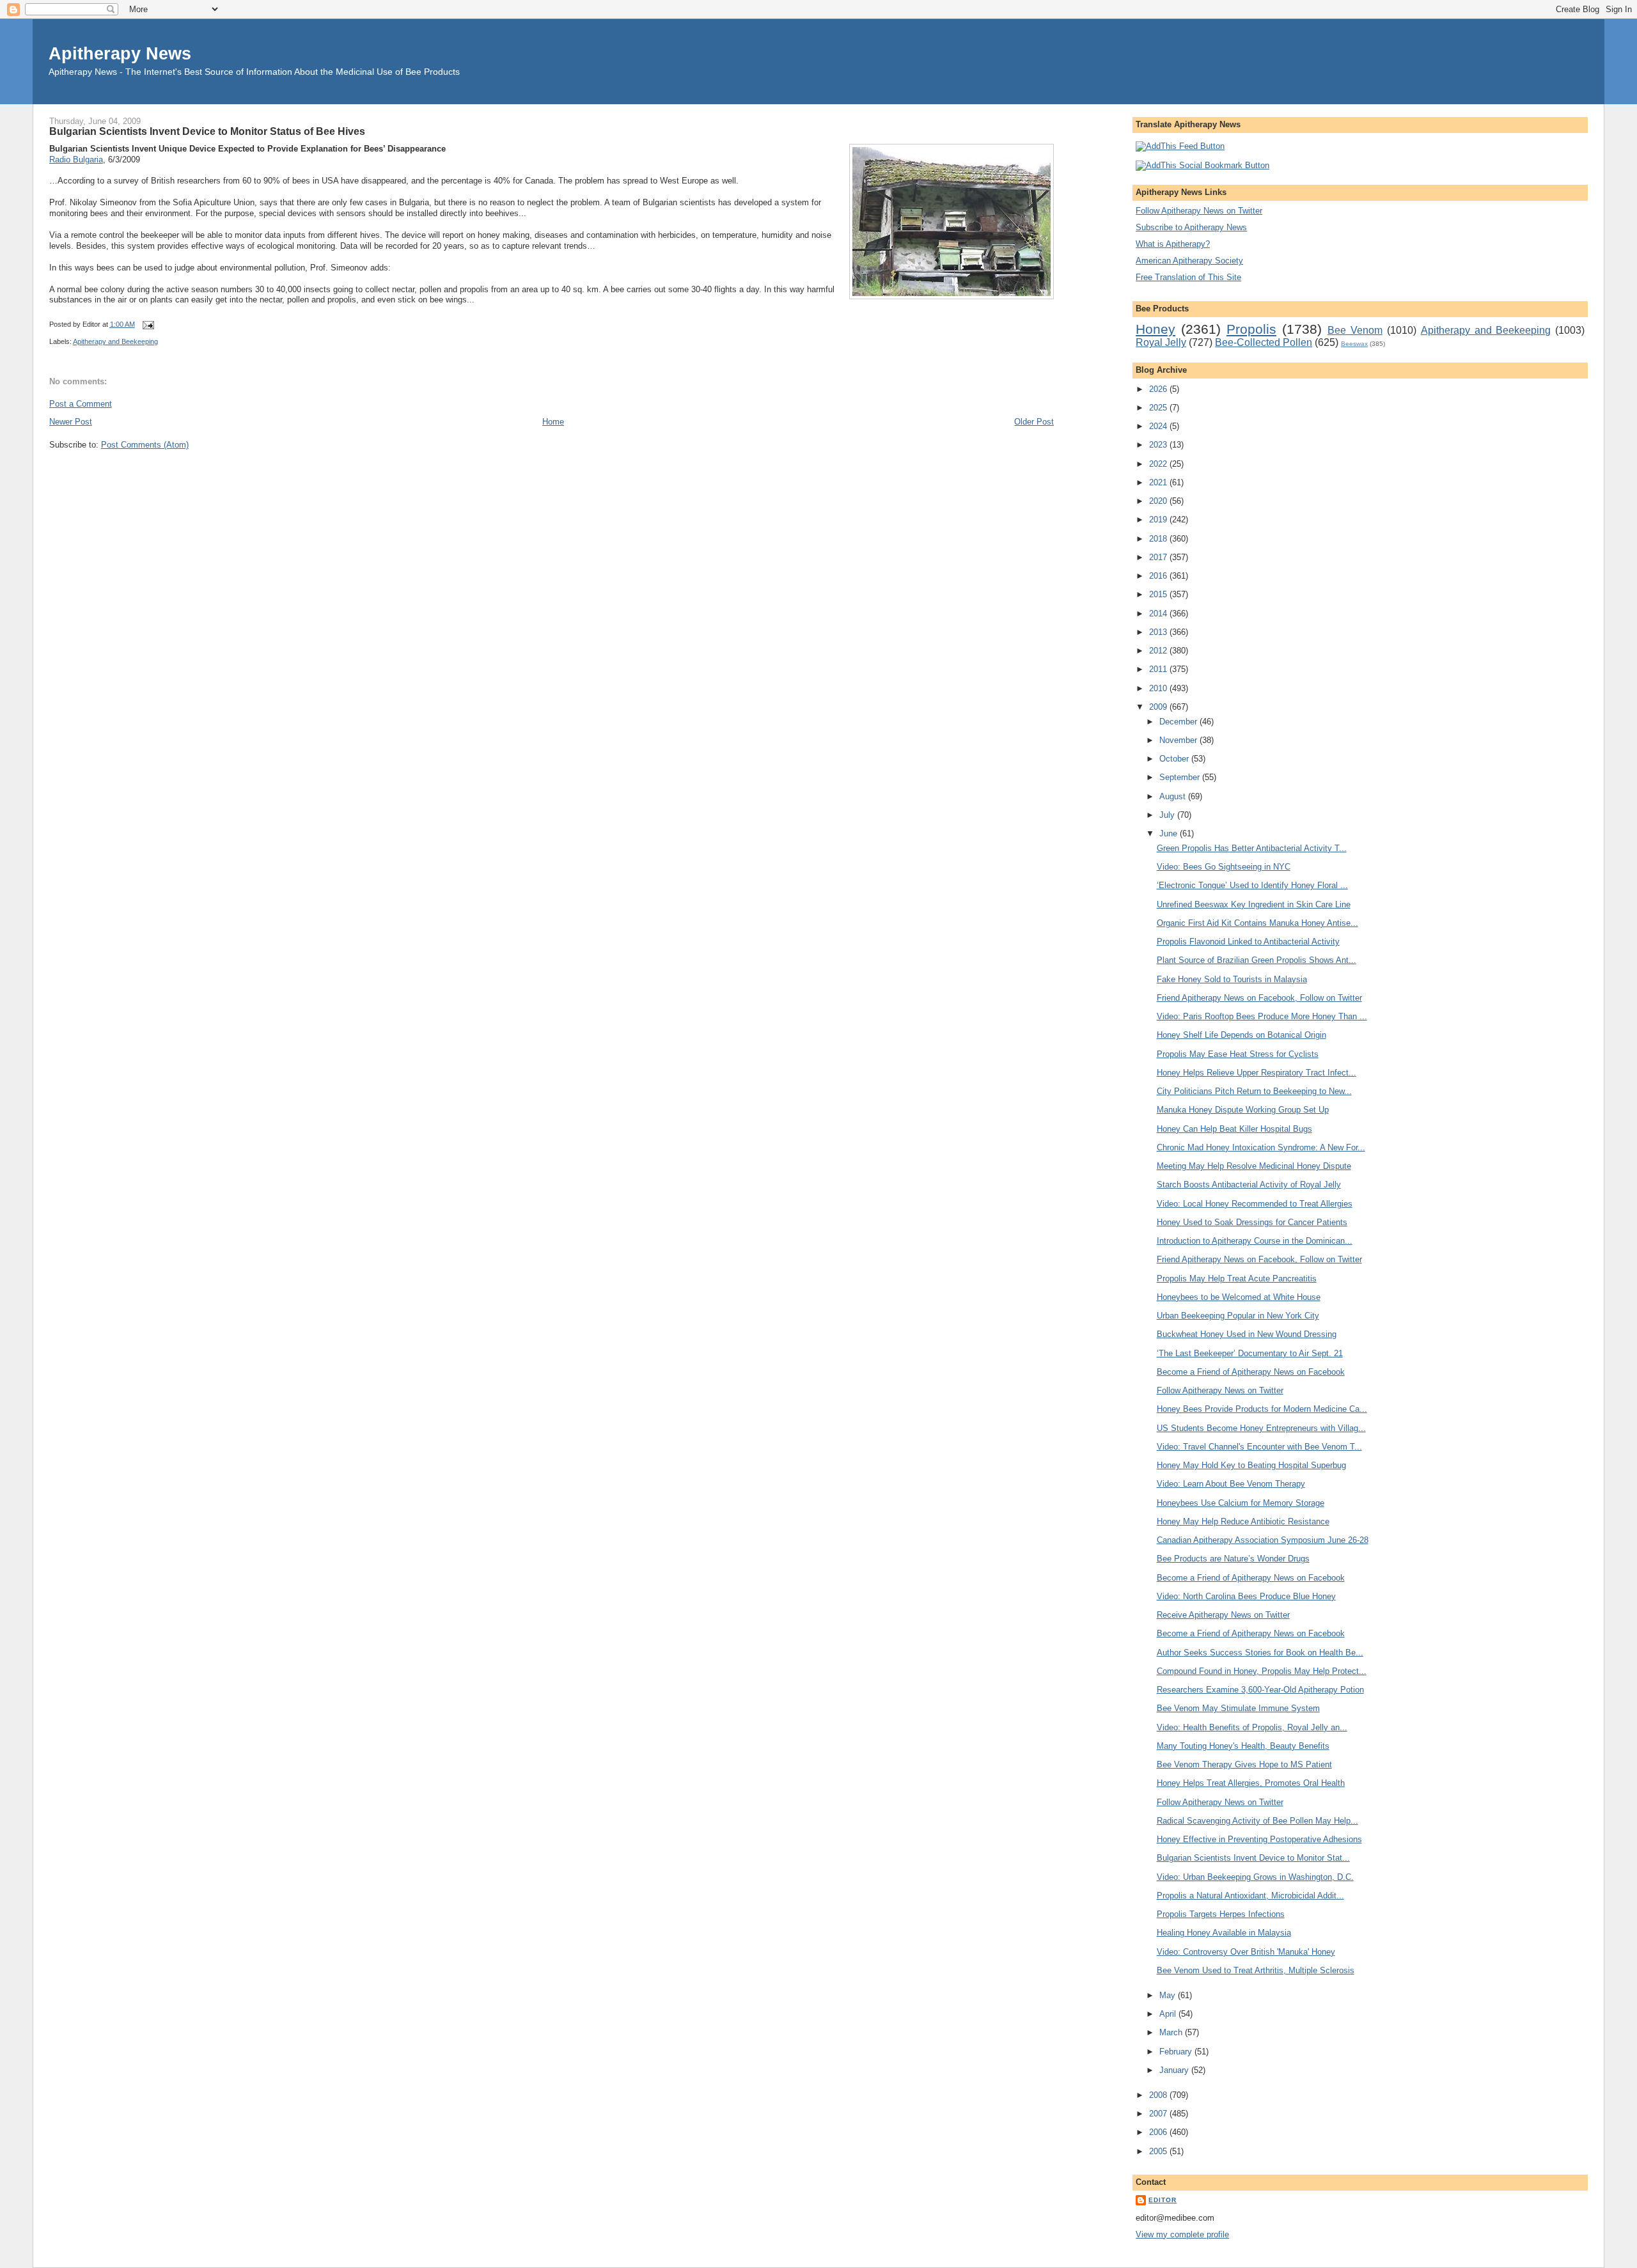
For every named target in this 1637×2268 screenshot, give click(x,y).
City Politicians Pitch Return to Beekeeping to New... (1254, 1091)
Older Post (1034, 422)
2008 (1159, 2095)
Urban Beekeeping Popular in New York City (1238, 1316)
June (1170, 833)
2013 (1159, 632)
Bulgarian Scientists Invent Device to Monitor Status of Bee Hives (207, 131)
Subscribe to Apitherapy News (1191, 227)
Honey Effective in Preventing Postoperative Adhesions (1259, 1839)
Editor (1163, 2200)
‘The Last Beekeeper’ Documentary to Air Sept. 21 (1250, 1353)
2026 (1159, 389)
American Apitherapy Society (1189, 261)
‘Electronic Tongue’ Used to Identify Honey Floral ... (1252, 885)
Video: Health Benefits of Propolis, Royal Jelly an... (1252, 1727)
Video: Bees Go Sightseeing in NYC (1224, 867)
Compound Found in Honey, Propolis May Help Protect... (1262, 1671)
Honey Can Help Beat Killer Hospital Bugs (1234, 1129)
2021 (1159, 482)
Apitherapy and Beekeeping (115, 341)
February (1177, 2052)
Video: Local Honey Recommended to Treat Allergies (1255, 1204)
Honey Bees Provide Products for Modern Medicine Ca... (1262, 1409)
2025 (1159, 408)
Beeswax (1354, 344)
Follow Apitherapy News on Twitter (1199, 211)
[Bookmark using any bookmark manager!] (1202, 165)
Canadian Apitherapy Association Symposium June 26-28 (1263, 1540)
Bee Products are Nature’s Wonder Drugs (1233, 1559)
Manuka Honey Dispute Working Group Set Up (1243, 1110)
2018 (1159, 539)
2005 (1159, 2151)
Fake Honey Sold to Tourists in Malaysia (1232, 979)
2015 (1159, 594)
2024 (1159, 426)
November (1179, 740)
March (1172, 2032)
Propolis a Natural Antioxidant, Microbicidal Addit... (1250, 1896)
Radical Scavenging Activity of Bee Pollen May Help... (1257, 1821)
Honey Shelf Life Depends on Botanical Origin (1241, 1035)
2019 (1159, 520)
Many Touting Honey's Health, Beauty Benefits (1243, 1746)
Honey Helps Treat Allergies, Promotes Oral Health (1251, 1783)
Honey (1155, 329)
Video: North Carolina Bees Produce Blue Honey (1246, 1596)
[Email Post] (147, 324)
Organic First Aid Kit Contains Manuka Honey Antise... (1257, 923)
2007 (1159, 2114)
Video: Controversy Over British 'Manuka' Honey (1246, 1952)
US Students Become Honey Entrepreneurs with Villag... (1261, 1428)
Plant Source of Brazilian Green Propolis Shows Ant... (1257, 960)
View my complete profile (1182, 2234)
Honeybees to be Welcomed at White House (1239, 1297)
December (1179, 722)
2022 (1159, 464)
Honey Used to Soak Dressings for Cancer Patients (1252, 1222)
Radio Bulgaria (76, 160)
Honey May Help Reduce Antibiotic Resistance (1243, 1521)
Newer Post (71, 422)
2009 (1159, 707)
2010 (1159, 688)
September (1181, 777)
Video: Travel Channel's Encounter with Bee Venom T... (1259, 1447)
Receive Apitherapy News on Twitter (1223, 1615)
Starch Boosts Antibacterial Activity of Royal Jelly (1249, 1185)
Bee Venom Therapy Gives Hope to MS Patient (1244, 1764)
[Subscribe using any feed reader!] (1180, 146)
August (1174, 796)
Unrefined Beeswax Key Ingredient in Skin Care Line (1254, 904)
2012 (1159, 651)
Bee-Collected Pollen (1264, 342)
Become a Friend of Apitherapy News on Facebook (1251, 1372)
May (1169, 1995)
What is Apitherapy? (1173, 244)
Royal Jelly (1161, 342)
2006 (1159, 2132)
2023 (1159, 445)
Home (553, 422)
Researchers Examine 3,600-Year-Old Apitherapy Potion (1260, 1690)
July (1168, 815)
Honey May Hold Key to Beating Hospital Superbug (1251, 1465)
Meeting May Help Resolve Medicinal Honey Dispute (1254, 1166)
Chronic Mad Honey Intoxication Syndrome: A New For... (1261, 1147)
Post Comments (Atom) (145, 445)
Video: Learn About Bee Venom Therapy (1231, 1484)
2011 (1159, 669)
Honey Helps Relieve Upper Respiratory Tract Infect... (1257, 1073)
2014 (1159, 614)
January (1175, 2070)
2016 (1159, 576)
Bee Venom (1355, 330)
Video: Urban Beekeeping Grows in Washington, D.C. (1255, 1877)
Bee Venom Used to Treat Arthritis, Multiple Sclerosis (1256, 1970)
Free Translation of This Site (1188, 277)
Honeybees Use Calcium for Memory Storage (1241, 1503)
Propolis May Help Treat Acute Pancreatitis (1237, 1279)
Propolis (1251, 329)
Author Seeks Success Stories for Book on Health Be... (1260, 1653)
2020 (1159, 501)
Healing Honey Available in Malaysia (1224, 1933)
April (1169, 2014)
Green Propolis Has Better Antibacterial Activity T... (1252, 848)
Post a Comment (81, 404)
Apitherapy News (120, 53)
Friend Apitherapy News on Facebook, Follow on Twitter (1259, 998)
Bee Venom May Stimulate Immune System (1238, 1708)
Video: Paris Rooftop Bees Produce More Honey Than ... (1262, 1016)
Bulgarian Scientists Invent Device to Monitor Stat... (1253, 1858)
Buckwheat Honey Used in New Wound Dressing (1247, 1334)
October (1175, 759)
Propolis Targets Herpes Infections (1221, 1914)
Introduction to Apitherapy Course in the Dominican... (1255, 1241)
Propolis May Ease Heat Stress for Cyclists (1238, 1054)
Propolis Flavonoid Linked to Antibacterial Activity (1248, 942)
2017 (1159, 557)
